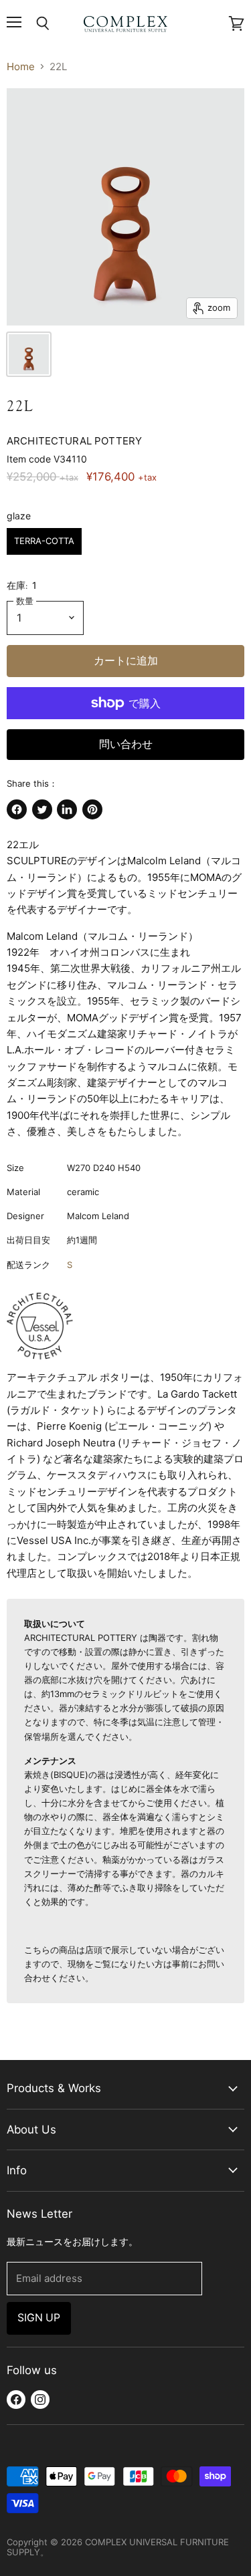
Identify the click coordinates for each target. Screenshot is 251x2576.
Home (21, 67)
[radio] (44, 541)
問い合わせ (126, 744)
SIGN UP (39, 2318)
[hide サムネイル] (29, 354)
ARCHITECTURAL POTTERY (74, 441)
